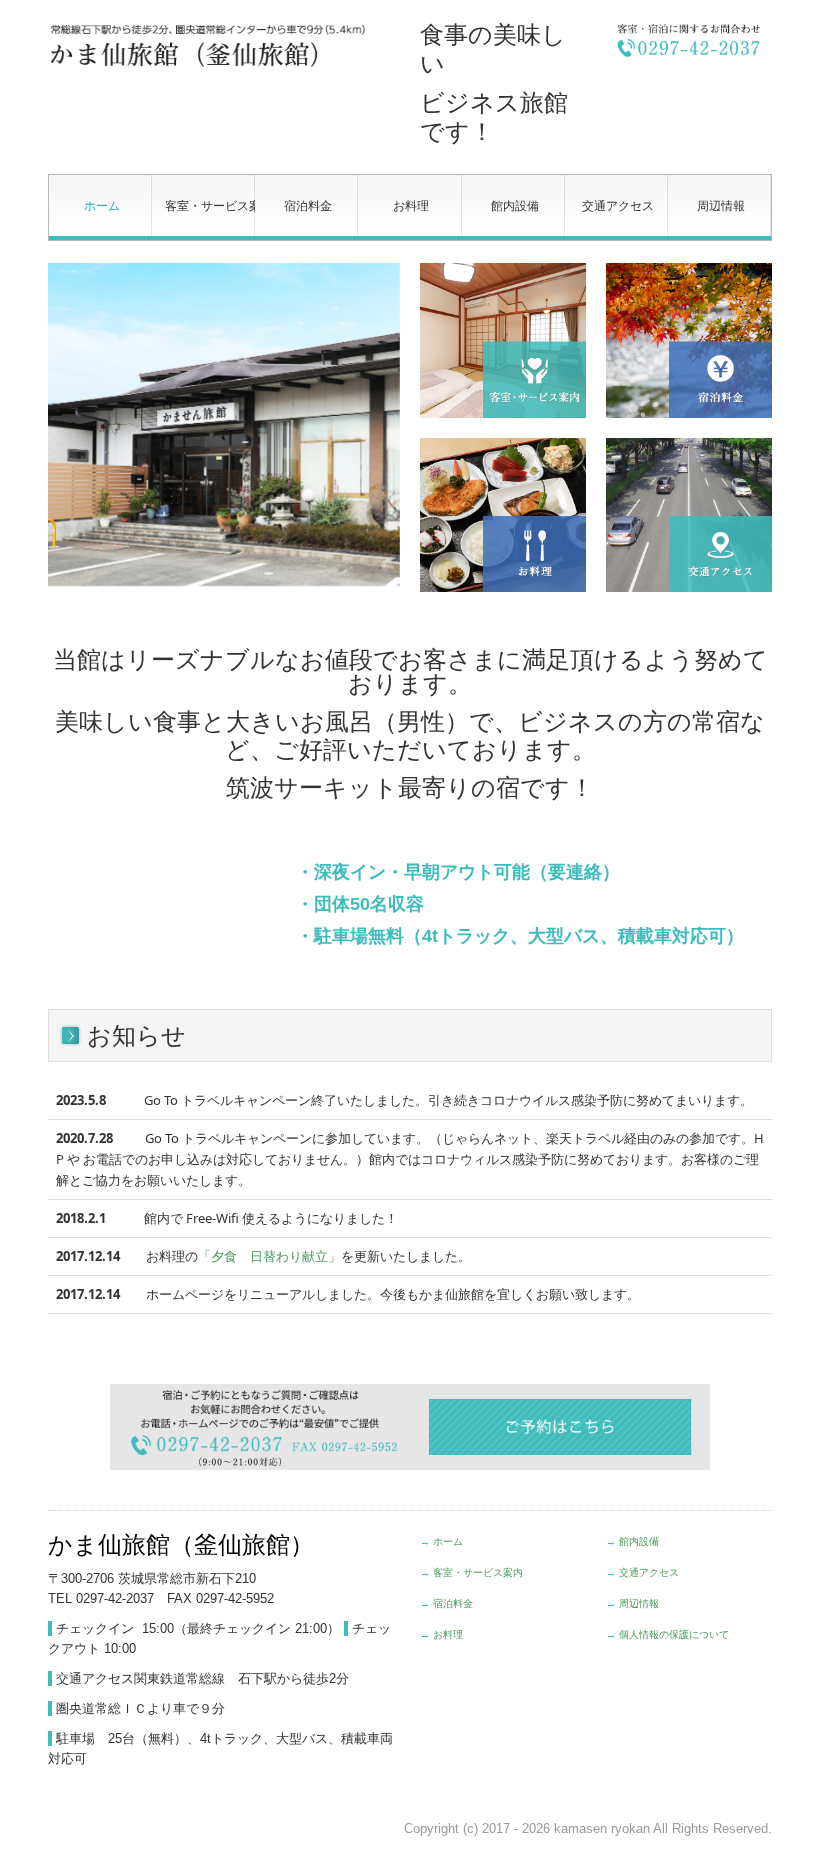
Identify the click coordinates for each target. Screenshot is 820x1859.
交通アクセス (618, 206)
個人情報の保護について (674, 1634)
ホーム (102, 206)
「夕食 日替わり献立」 (269, 1256)
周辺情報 (721, 206)
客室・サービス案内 (210, 206)
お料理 (411, 206)
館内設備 (515, 206)
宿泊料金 (308, 206)
